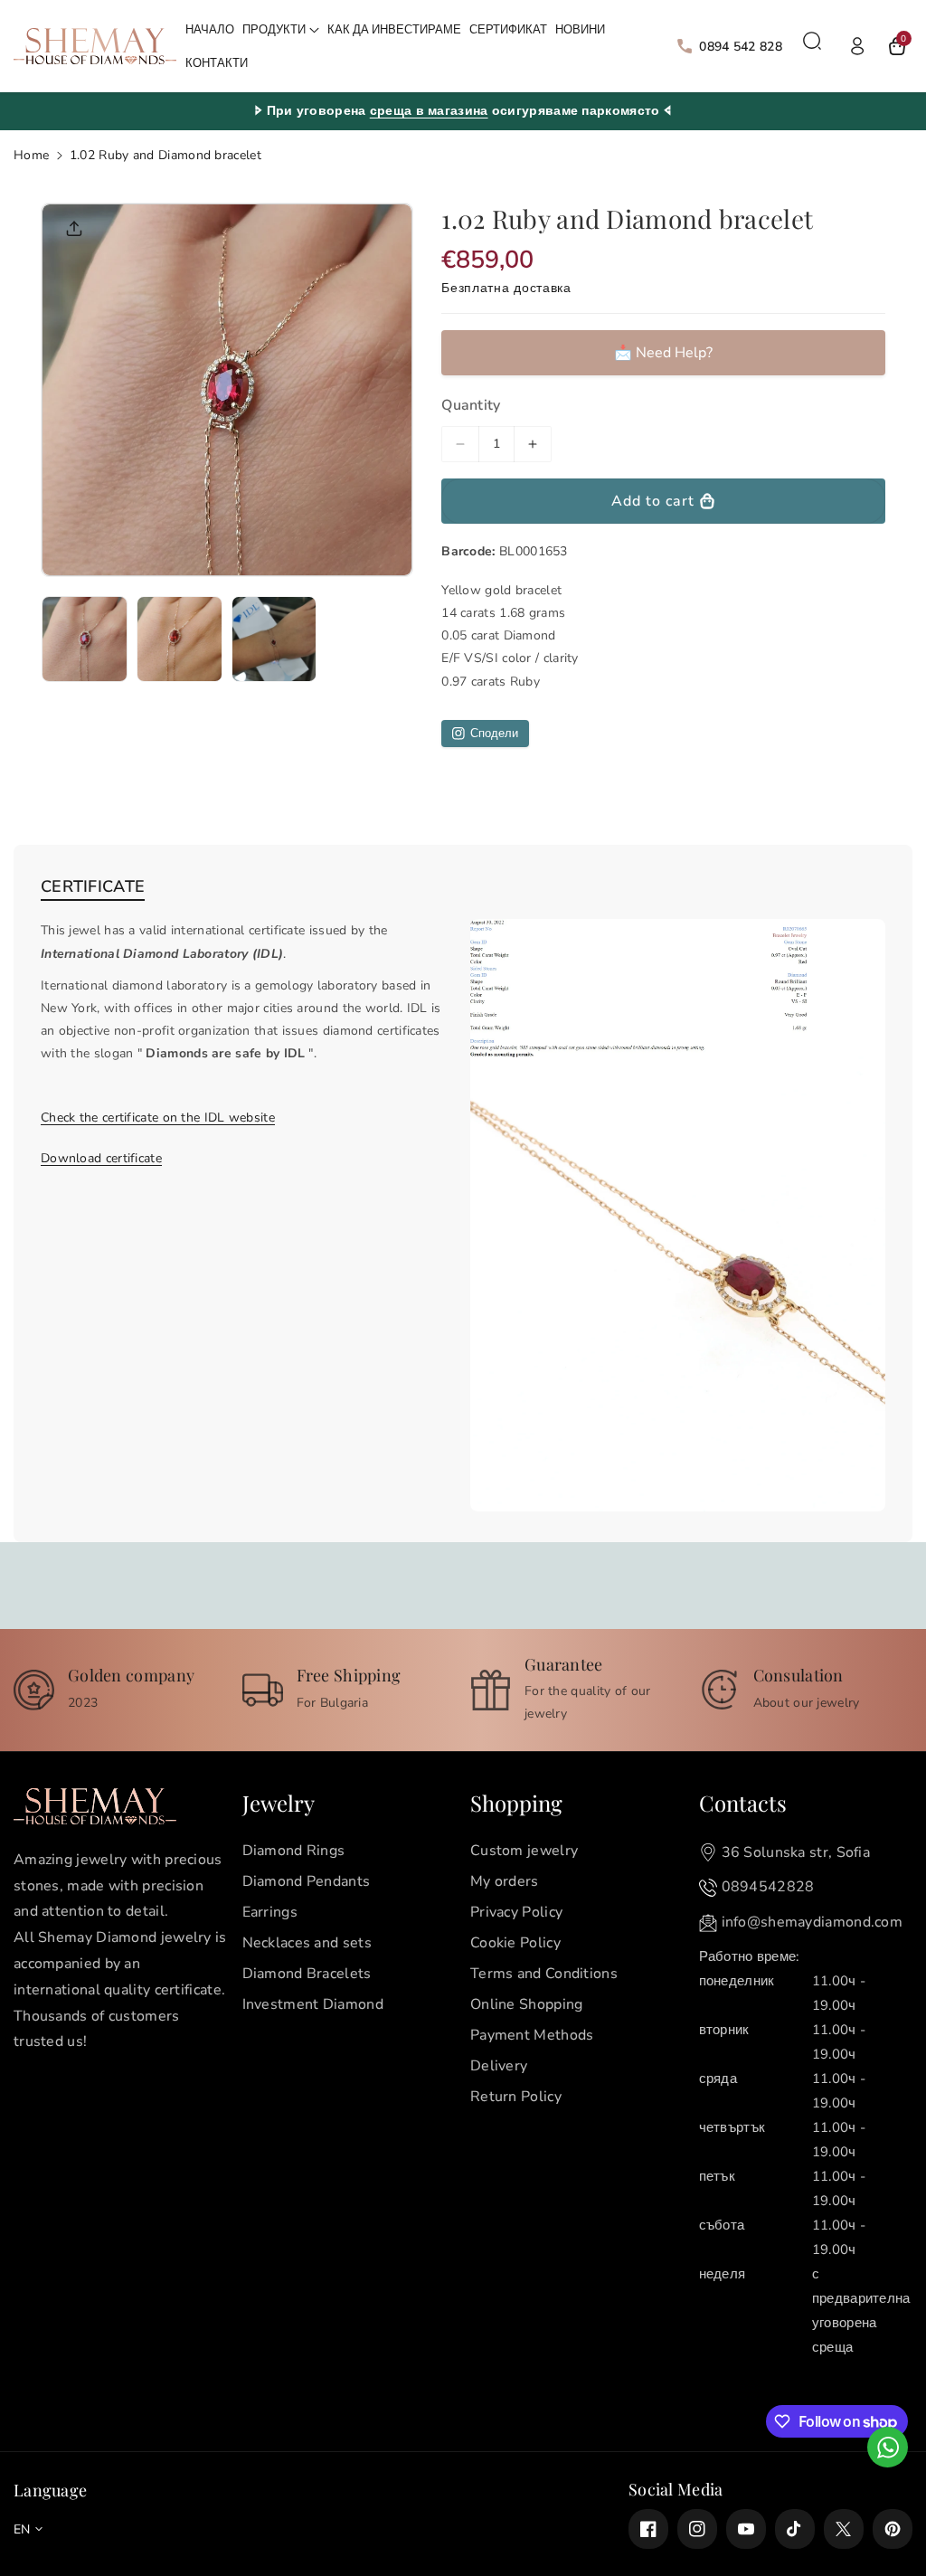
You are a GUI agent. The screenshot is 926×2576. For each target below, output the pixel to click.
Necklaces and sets (307, 1943)
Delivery (499, 2066)
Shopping (516, 1803)
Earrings (270, 1912)
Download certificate (101, 1158)
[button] (281, 30)
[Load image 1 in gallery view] (85, 639)
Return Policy (516, 2097)
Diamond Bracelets (307, 1974)
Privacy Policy (516, 1912)
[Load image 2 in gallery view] (180, 639)
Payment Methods (532, 2035)
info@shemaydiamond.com (813, 1922)
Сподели (494, 734)
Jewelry (279, 1803)
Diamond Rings (294, 1851)
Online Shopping (527, 2004)
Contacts (743, 1803)
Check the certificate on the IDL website (158, 1118)
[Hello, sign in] (857, 46)
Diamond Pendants (307, 1881)
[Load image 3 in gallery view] (274, 639)
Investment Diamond (313, 2004)
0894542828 (768, 1887)
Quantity (471, 405)
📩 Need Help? (663, 353)
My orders (505, 1881)
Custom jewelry (524, 1851)
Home (31, 155)
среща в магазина (429, 111)
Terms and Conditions (544, 1974)
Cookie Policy (515, 1943)
